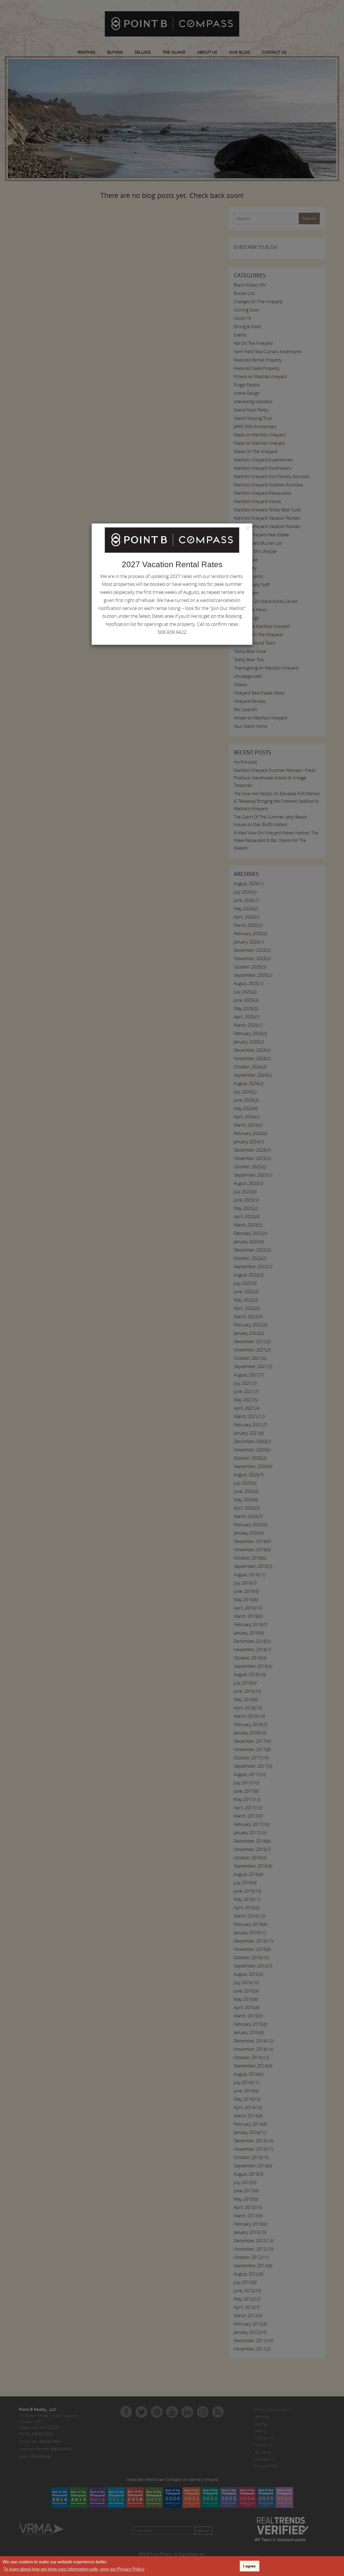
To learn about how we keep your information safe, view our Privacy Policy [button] (74, 2569)
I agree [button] (249, 2566)
